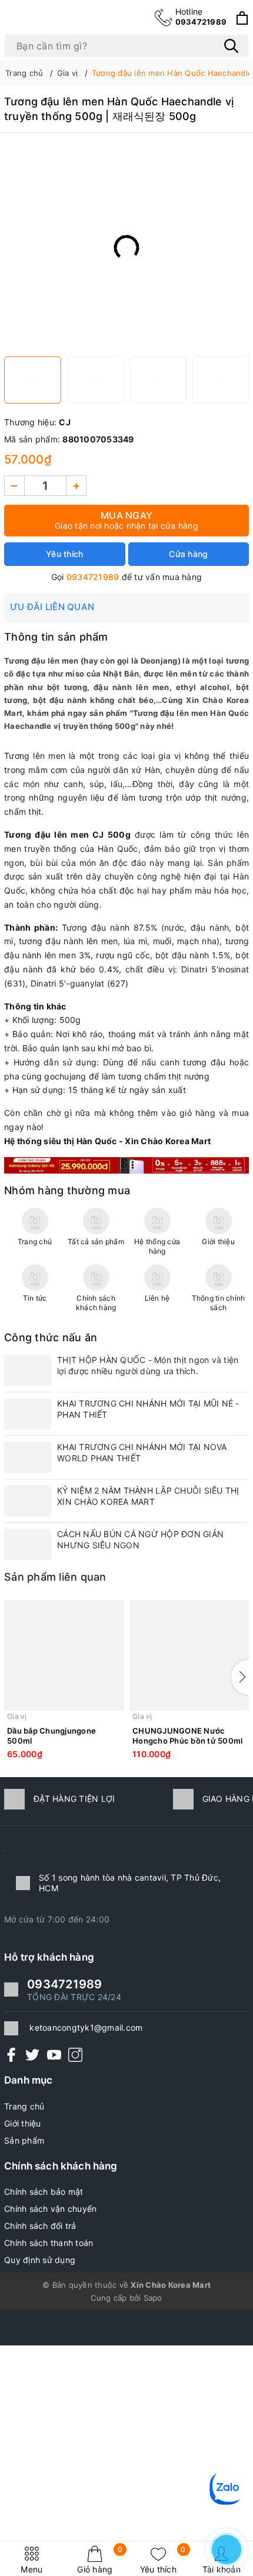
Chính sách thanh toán (49, 2243)
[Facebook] (11, 2055)
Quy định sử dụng (40, 2260)
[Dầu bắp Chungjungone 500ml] (64, 1655)
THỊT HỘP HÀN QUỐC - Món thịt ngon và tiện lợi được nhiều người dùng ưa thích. (148, 1365)
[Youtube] (54, 2055)
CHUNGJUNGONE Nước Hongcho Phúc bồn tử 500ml (187, 1736)
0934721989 (201, 16)
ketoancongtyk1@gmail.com (86, 2027)
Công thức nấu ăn (51, 1337)
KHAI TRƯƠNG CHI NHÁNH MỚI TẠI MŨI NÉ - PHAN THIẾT (148, 1409)
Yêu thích (163, 2560)
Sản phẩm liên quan (55, 1577)
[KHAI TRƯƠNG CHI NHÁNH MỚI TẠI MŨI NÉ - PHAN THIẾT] (28, 1414)
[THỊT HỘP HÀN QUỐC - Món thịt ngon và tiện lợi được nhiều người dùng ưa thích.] (28, 1370)
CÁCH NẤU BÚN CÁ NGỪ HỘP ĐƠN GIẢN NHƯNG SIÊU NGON (140, 1539)
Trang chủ (24, 2106)
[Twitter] (32, 2055)
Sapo (153, 2298)
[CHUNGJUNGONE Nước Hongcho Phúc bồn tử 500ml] (189, 1655)
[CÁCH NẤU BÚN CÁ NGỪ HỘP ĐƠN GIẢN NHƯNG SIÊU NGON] (28, 1544)
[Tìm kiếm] (231, 46)
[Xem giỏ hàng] (242, 18)
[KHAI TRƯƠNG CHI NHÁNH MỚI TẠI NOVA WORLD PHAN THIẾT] (28, 1457)
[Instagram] (75, 2055)
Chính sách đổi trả (40, 2226)
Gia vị (17, 1716)
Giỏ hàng (100, 2560)
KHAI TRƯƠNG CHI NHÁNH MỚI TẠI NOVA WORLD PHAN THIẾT (142, 1452)
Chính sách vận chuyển (50, 2209)
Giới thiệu (23, 2123)
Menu (31, 2569)
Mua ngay (126, 520)
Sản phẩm (24, 2140)
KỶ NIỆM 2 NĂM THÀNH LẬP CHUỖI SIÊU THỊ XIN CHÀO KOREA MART (148, 1496)
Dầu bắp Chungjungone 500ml (51, 1736)
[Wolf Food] (126, 1164)
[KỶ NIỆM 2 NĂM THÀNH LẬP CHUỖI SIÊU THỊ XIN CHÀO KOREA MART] (28, 1501)
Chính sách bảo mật (44, 2192)
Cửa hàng (188, 554)
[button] (240, 1677)
